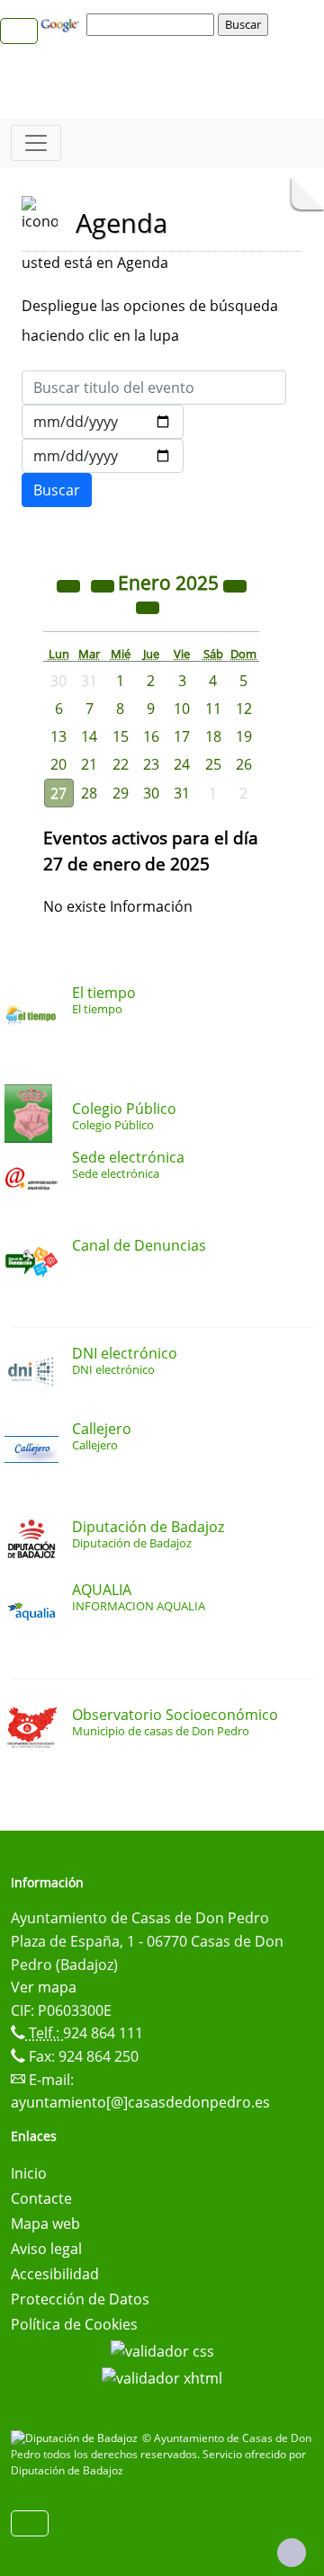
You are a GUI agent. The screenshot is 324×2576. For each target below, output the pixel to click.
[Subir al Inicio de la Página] (292, 2553)
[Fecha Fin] (103, 456)
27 (58, 793)
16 (151, 736)
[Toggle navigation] (36, 143)
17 (182, 736)
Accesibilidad (55, 2274)
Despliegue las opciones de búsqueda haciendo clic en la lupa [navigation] (150, 321)
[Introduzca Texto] (154, 388)
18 (213, 736)
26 (244, 764)
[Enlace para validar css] (162, 2349)
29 (121, 793)
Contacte (41, 2198)
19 (244, 736)
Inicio (29, 2173)
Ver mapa (44, 1987)
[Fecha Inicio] (103, 422)
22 (121, 764)
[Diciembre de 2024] (104, 584)
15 (121, 736)
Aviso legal (46, 2249)
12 (244, 709)
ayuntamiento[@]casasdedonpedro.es (140, 2102)
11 (213, 709)
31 (182, 793)
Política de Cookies (74, 2324)
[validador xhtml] (162, 2376)
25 (213, 764)
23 (151, 764)
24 (182, 764)
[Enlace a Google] (62, 23)
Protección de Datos (80, 2299)
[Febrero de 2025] (148, 606)
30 (151, 793)
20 (58, 764)
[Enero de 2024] (70, 584)
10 (182, 709)
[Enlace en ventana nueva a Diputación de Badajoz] (76, 2438)
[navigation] (153, 24)
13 (58, 736)
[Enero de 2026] (235, 584)
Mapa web (45, 2224)
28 (89, 793)
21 (89, 764)
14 (89, 736)
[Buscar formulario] (57, 490)
